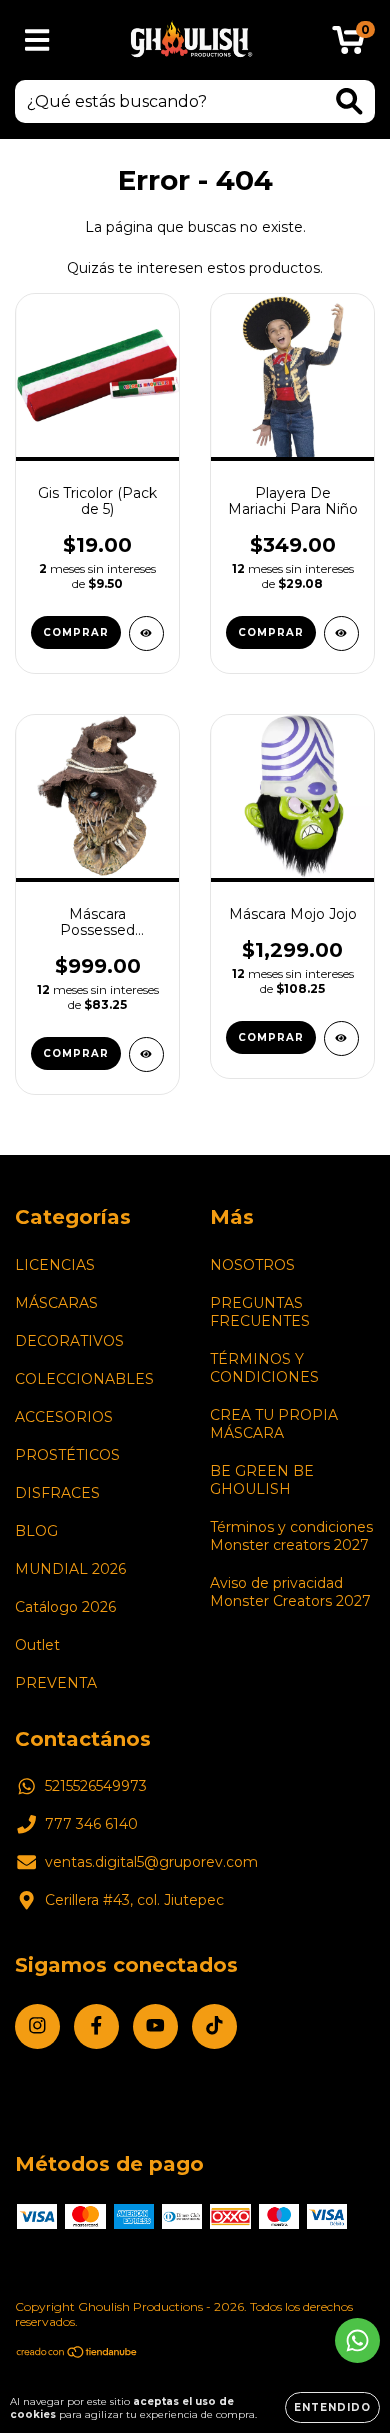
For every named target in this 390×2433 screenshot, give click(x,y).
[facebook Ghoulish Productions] (96, 2026)
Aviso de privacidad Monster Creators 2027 (290, 1592)
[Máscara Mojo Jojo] (341, 1038)
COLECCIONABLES (84, 1379)
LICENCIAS (55, 1265)
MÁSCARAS (56, 1303)
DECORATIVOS (69, 1341)
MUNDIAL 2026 (70, 1569)
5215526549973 (96, 1786)
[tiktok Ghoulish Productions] (214, 2026)
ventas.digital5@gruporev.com (151, 1862)
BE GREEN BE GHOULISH (262, 1480)
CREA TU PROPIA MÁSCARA (274, 1424)
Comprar (271, 632)
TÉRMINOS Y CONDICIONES (264, 1368)
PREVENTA (56, 1683)
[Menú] (37, 40)
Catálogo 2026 (65, 1607)
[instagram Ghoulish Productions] (37, 2026)
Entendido (332, 2407)
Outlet (37, 1645)
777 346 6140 (91, 1824)
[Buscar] (349, 101)
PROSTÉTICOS (67, 1455)
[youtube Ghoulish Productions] (155, 2026)
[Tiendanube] (77, 2354)
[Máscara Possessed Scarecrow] (146, 1054)
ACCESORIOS (64, 1417)
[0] (348, 45)
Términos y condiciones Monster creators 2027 (291, 1536)
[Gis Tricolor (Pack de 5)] (146, 633)
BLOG (36, 1531)
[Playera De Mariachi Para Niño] (341, 633)
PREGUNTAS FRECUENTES (260, 1312)
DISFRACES (57, 1493)
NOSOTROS (252, 1265)
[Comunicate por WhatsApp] (357, 2340)
